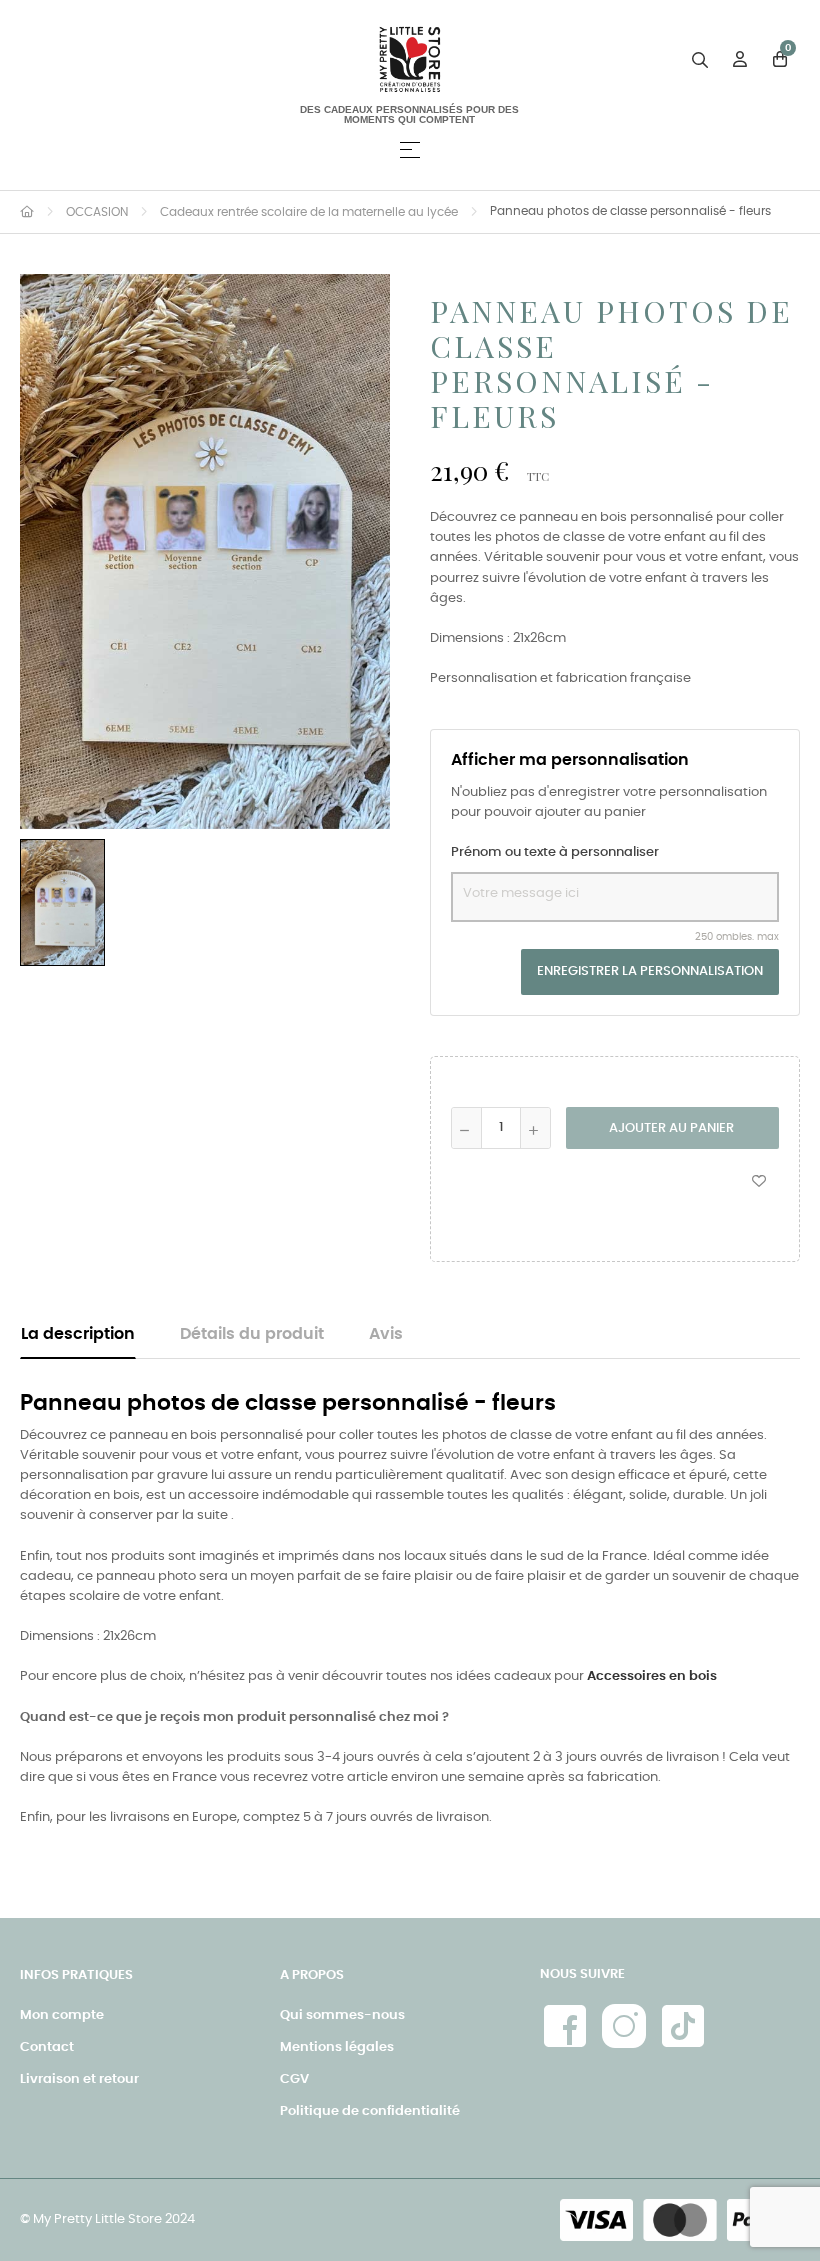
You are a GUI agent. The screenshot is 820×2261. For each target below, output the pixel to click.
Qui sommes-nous (342, 2015)
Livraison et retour (79, 2079)
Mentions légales (337, 2047)
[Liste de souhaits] (759, 1180)
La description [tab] (78, 1334)
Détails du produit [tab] (252, 1334)
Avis (386, 1334)
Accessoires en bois (652, 1676)
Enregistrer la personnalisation (650, 971)
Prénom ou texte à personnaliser (555, 852)
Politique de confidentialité (370, 2111)
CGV (294, 2079)
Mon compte (62, 2015)
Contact (47, 2047)
